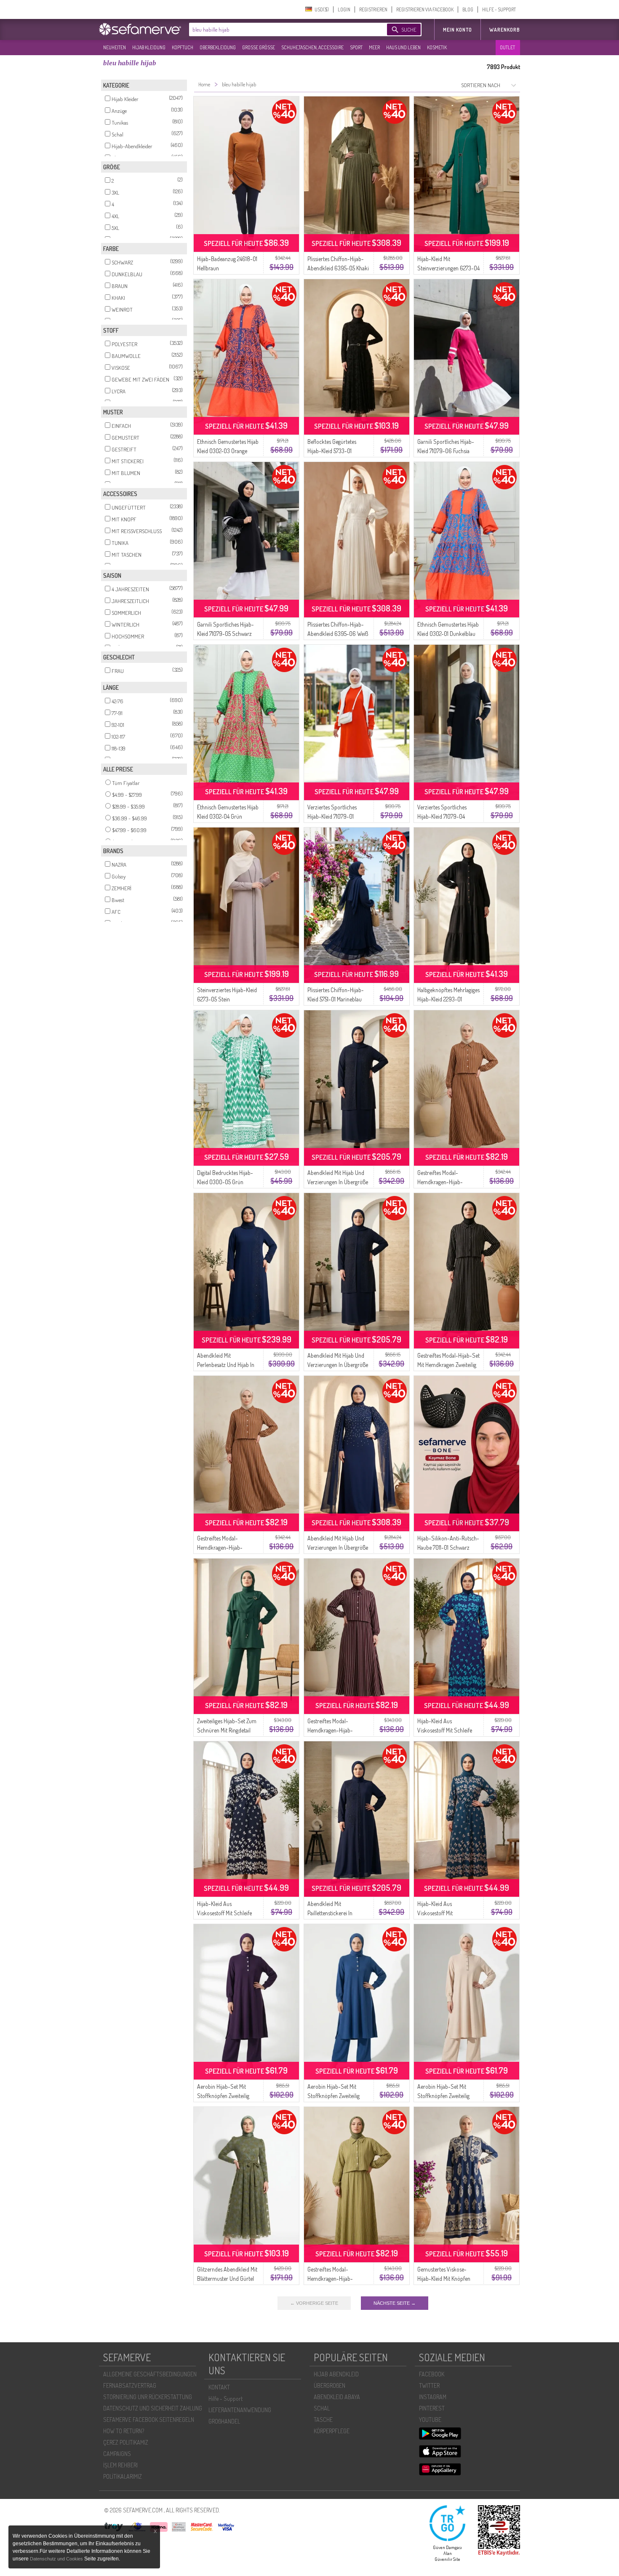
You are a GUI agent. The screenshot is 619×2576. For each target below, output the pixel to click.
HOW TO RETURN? (124, 2431)
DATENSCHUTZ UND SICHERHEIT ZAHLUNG (153, 2408)
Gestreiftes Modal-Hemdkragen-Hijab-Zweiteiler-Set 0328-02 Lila (338, 1730)
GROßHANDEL (224, 2421)
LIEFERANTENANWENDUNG (240, 2410)
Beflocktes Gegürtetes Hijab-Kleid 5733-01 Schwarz (332, 451)
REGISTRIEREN (373, 9)
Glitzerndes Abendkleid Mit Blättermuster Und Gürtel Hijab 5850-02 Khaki (227, 2278)
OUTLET (507, 47)
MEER (374, 47)
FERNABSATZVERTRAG (130, 2385)
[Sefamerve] (142, 29)
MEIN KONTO (458, 30)
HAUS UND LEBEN (403, 47)
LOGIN (344, 9)
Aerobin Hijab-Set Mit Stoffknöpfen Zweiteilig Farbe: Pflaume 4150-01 (223, 2096)
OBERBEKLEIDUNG (218, 47)
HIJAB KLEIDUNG (149, 47)
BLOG (468, 9)
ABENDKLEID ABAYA (337, 2397)
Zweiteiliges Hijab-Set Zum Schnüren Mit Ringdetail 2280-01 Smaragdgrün (227, 1730)
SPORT (356, 47)
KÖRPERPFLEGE (332, 2431)
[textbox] (281, 29)
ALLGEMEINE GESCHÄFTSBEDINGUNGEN (150, 2374)
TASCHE (323, 2420)
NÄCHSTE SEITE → (395, 2303)
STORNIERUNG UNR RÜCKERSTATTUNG (148, 2397)
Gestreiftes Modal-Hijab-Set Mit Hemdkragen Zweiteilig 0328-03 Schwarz (448, 1365)
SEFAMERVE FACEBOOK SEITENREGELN (149, 2420)
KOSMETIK (437, 47)
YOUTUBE (430, 2420)
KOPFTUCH (183, 47)
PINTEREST (432, 2408)
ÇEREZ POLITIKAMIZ (126, 2442)
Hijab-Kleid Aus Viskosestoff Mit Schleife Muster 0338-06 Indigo (445, 1730)
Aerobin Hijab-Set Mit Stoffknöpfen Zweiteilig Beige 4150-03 (443, 2096)
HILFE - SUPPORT (499, 9)
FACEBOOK (432, 2374)
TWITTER (429, 2385)
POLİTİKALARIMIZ (123, 2476)
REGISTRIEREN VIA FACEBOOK (425, 9)
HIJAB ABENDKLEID (336, 2374)
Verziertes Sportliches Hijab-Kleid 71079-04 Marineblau (442, 816)
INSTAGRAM (433, 2397)
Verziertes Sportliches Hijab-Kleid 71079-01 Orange (332, 816)
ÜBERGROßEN (330, 2385)
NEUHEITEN (115, 47)
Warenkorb (505, 30)
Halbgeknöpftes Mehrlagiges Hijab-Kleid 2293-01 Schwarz (448, 999)
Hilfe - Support (225, 2398)
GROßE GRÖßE (259, 47)
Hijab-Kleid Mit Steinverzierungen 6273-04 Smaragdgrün (448, 268)
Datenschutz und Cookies (57, 2559)
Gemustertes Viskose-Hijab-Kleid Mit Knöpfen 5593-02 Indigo (444, 2278)
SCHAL (322, 2408)
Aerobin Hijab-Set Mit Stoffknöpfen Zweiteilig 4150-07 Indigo (334, 2096)
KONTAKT (219, 2387)
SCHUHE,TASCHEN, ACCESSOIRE (312, 47)
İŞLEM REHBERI (120, 2465)
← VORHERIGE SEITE (314, 2303)
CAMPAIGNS (117, 2454)
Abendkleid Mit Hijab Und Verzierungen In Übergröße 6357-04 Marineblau (338, 1182)
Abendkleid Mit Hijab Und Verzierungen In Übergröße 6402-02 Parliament (338, 1547)
